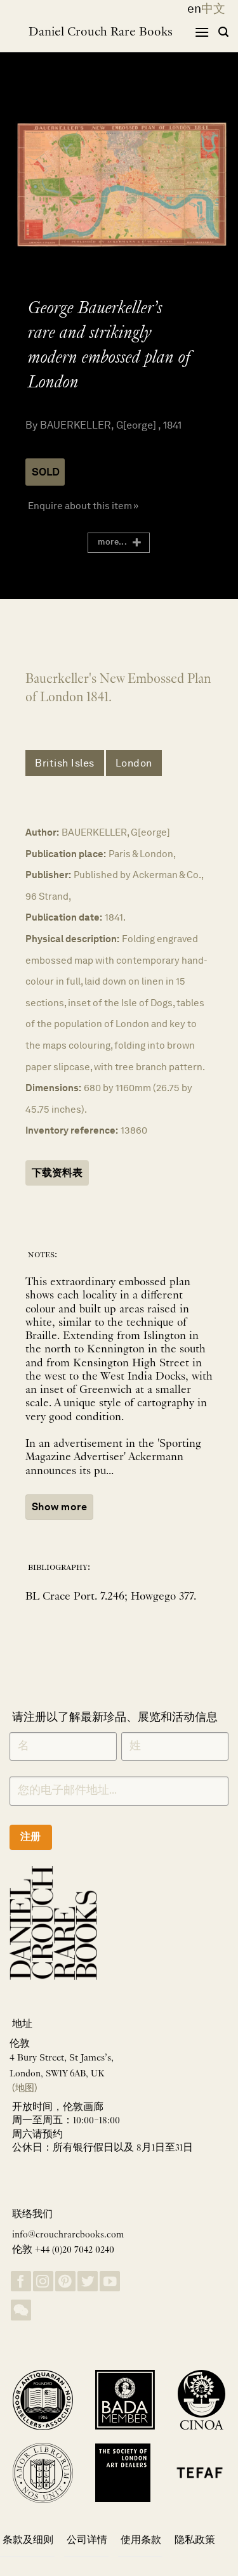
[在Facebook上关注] (21, 2282)
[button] (202, 32)
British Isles (65, 763)
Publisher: (48, 875)
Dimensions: (53, 1088)
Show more (59, 1507)
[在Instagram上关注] (43, 2282)
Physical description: (72, 939)
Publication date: (64, 917)
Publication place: (66, 854)
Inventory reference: (72, 1130)
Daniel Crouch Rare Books (101, 32)
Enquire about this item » (83, 506)
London (134, 763)
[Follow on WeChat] (21, 2310)
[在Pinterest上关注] (65, 2282)
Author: (42, 832)
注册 (31, 1836)
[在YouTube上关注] (110, 2282)
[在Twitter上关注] (88, 2282)
